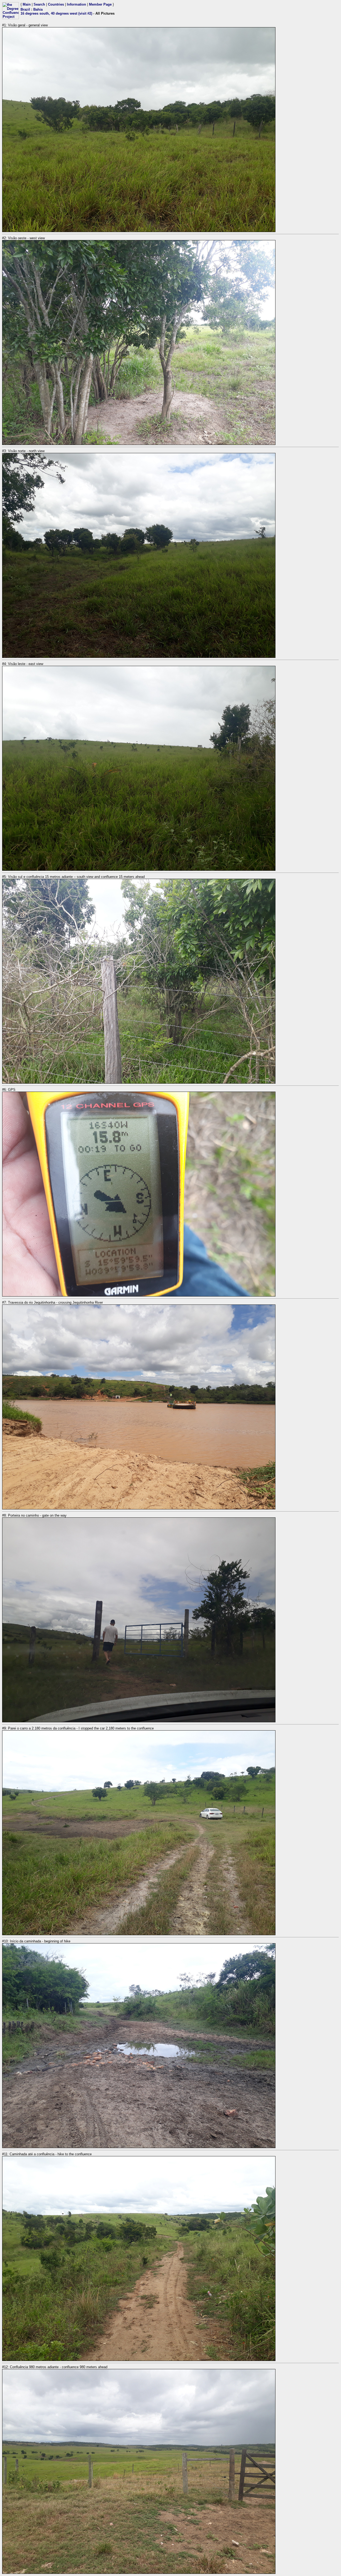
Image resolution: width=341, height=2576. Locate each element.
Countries (56, 4)
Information (76, 4)
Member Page (100, 4)
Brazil (25, 9)
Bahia (38, 9)
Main (27, 4)
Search (39, 4)
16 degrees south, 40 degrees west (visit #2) (56, 13)
